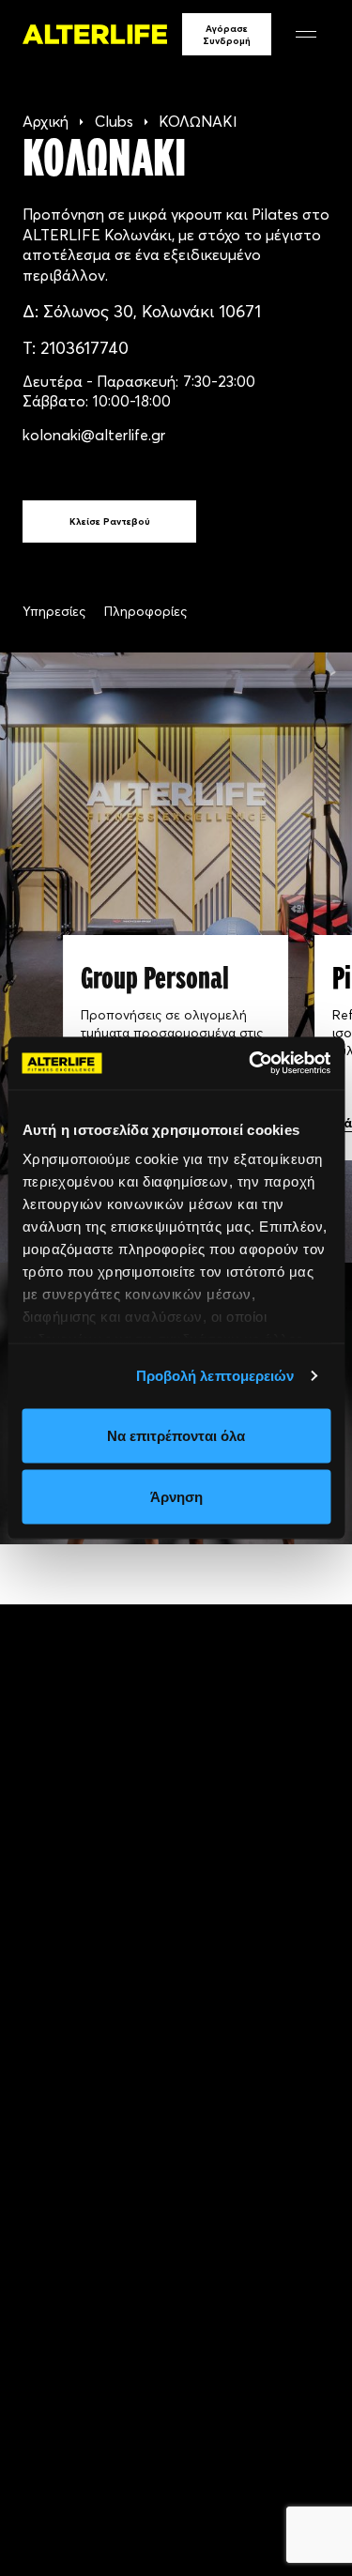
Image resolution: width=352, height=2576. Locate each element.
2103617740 (84, 348)
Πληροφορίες (145, 611)
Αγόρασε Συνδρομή (227, 35)
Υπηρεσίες (54, 611)
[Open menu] (306, 34)
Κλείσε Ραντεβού (110, 521)
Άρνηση (176, 1497)
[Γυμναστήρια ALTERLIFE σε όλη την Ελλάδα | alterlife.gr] (95, 34)
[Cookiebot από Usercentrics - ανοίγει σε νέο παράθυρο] (251, 1064)
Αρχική (46, 121)
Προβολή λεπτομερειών (215, 1376)
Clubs (114, 121)
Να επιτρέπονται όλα (176, 1435)
